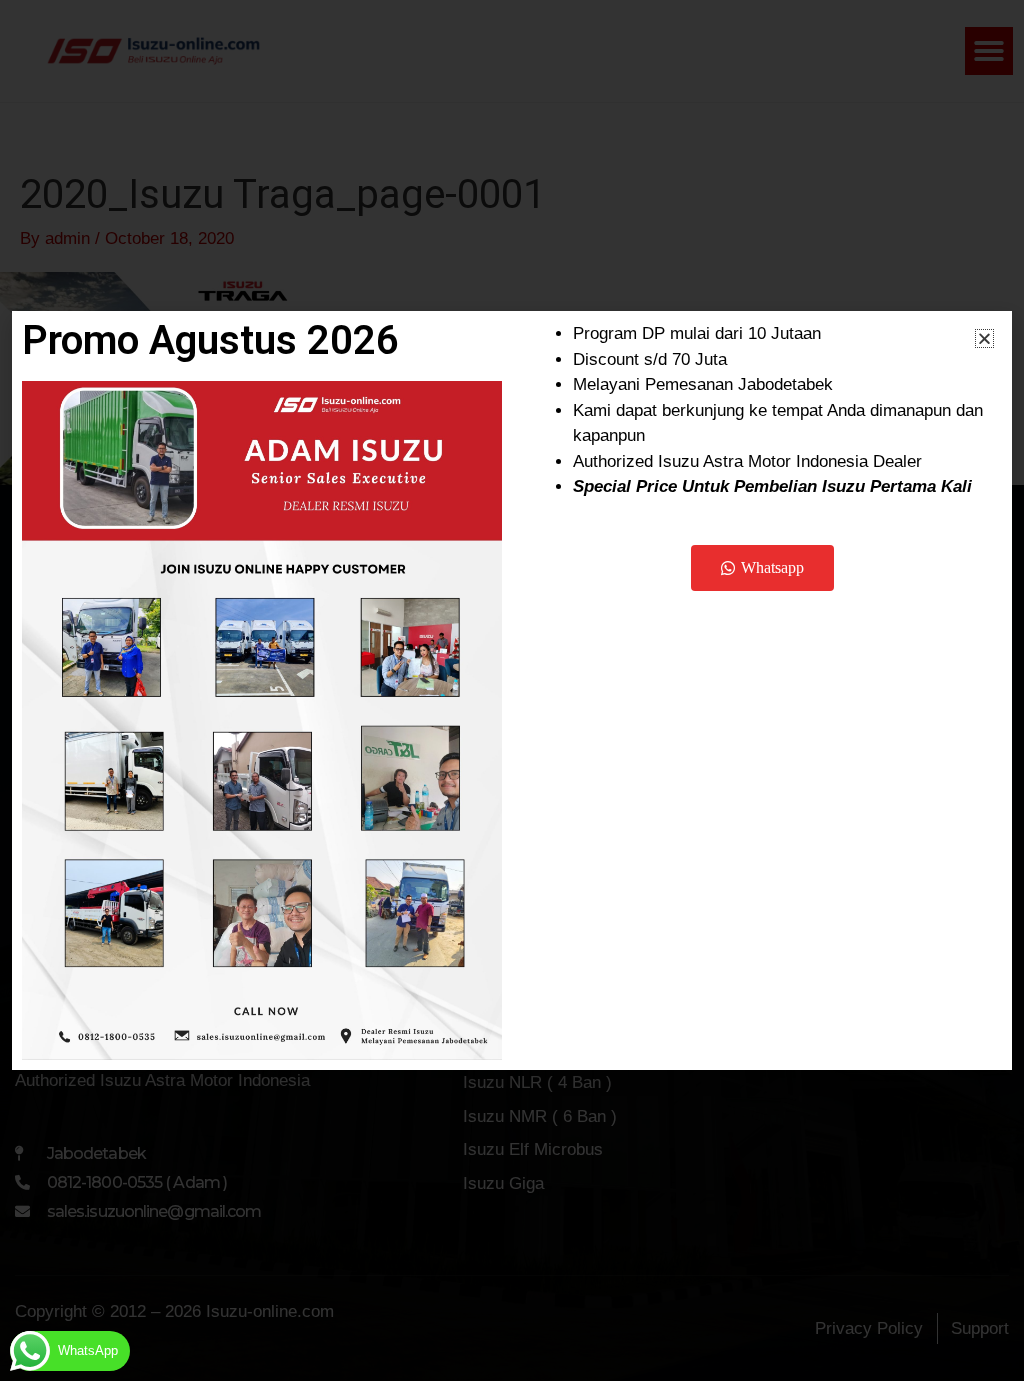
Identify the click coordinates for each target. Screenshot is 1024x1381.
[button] (984, 338)
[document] (512, 690)
